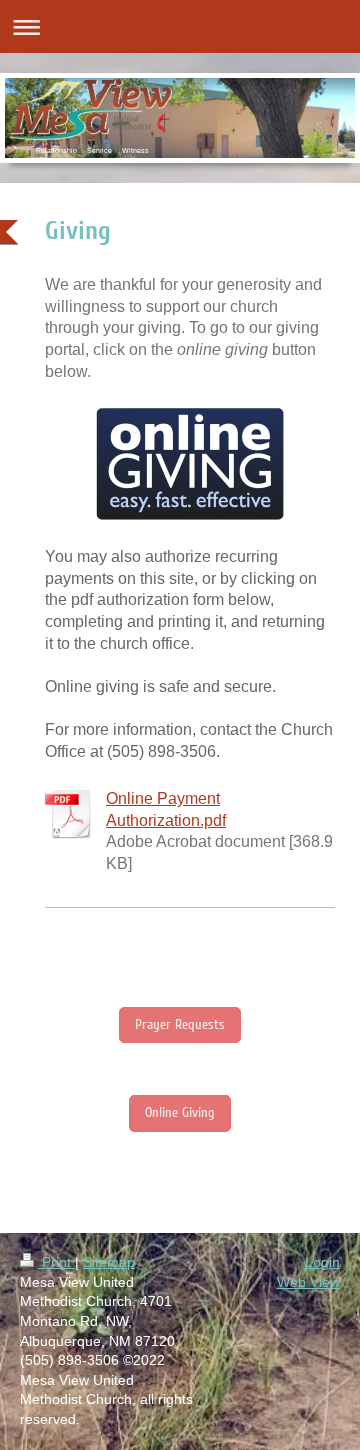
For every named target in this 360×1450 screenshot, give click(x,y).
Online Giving (180, 1112)
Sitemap (109, 1262)
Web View (308, 1282)
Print (56, 1262)
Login (322, 1262)
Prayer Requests (180, 1024)
